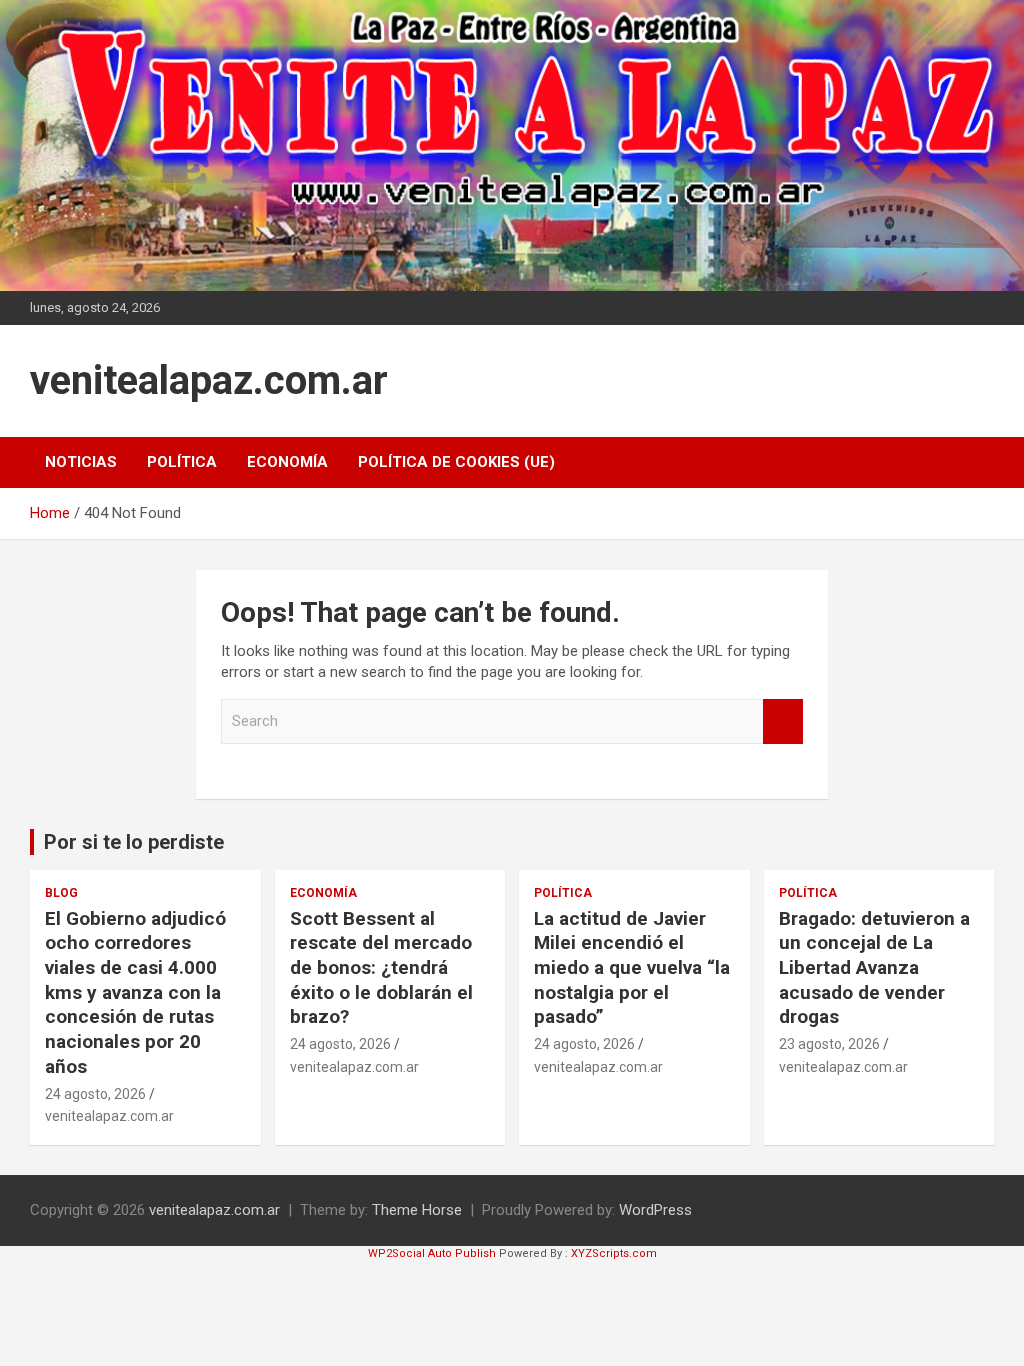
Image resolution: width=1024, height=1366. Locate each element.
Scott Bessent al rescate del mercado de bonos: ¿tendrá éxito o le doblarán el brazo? (381, 968)
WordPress (655, 1210)
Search (783, 721)
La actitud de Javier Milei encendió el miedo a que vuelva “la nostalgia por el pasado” (632, 968)
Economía (287, 462)
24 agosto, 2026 (95, 1094)
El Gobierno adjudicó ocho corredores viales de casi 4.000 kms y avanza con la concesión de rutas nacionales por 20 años (135, 992)
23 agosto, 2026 (829, 1044)
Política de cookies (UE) (456, 462)
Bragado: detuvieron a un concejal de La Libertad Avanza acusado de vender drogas (874, 968)
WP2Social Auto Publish (432, 1253)
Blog (61, 893)
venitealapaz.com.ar (209, 380)
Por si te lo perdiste (134, 842)
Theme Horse (417, 1210)
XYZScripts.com (614, 1253)
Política (182, 462)
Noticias (81, 462)
